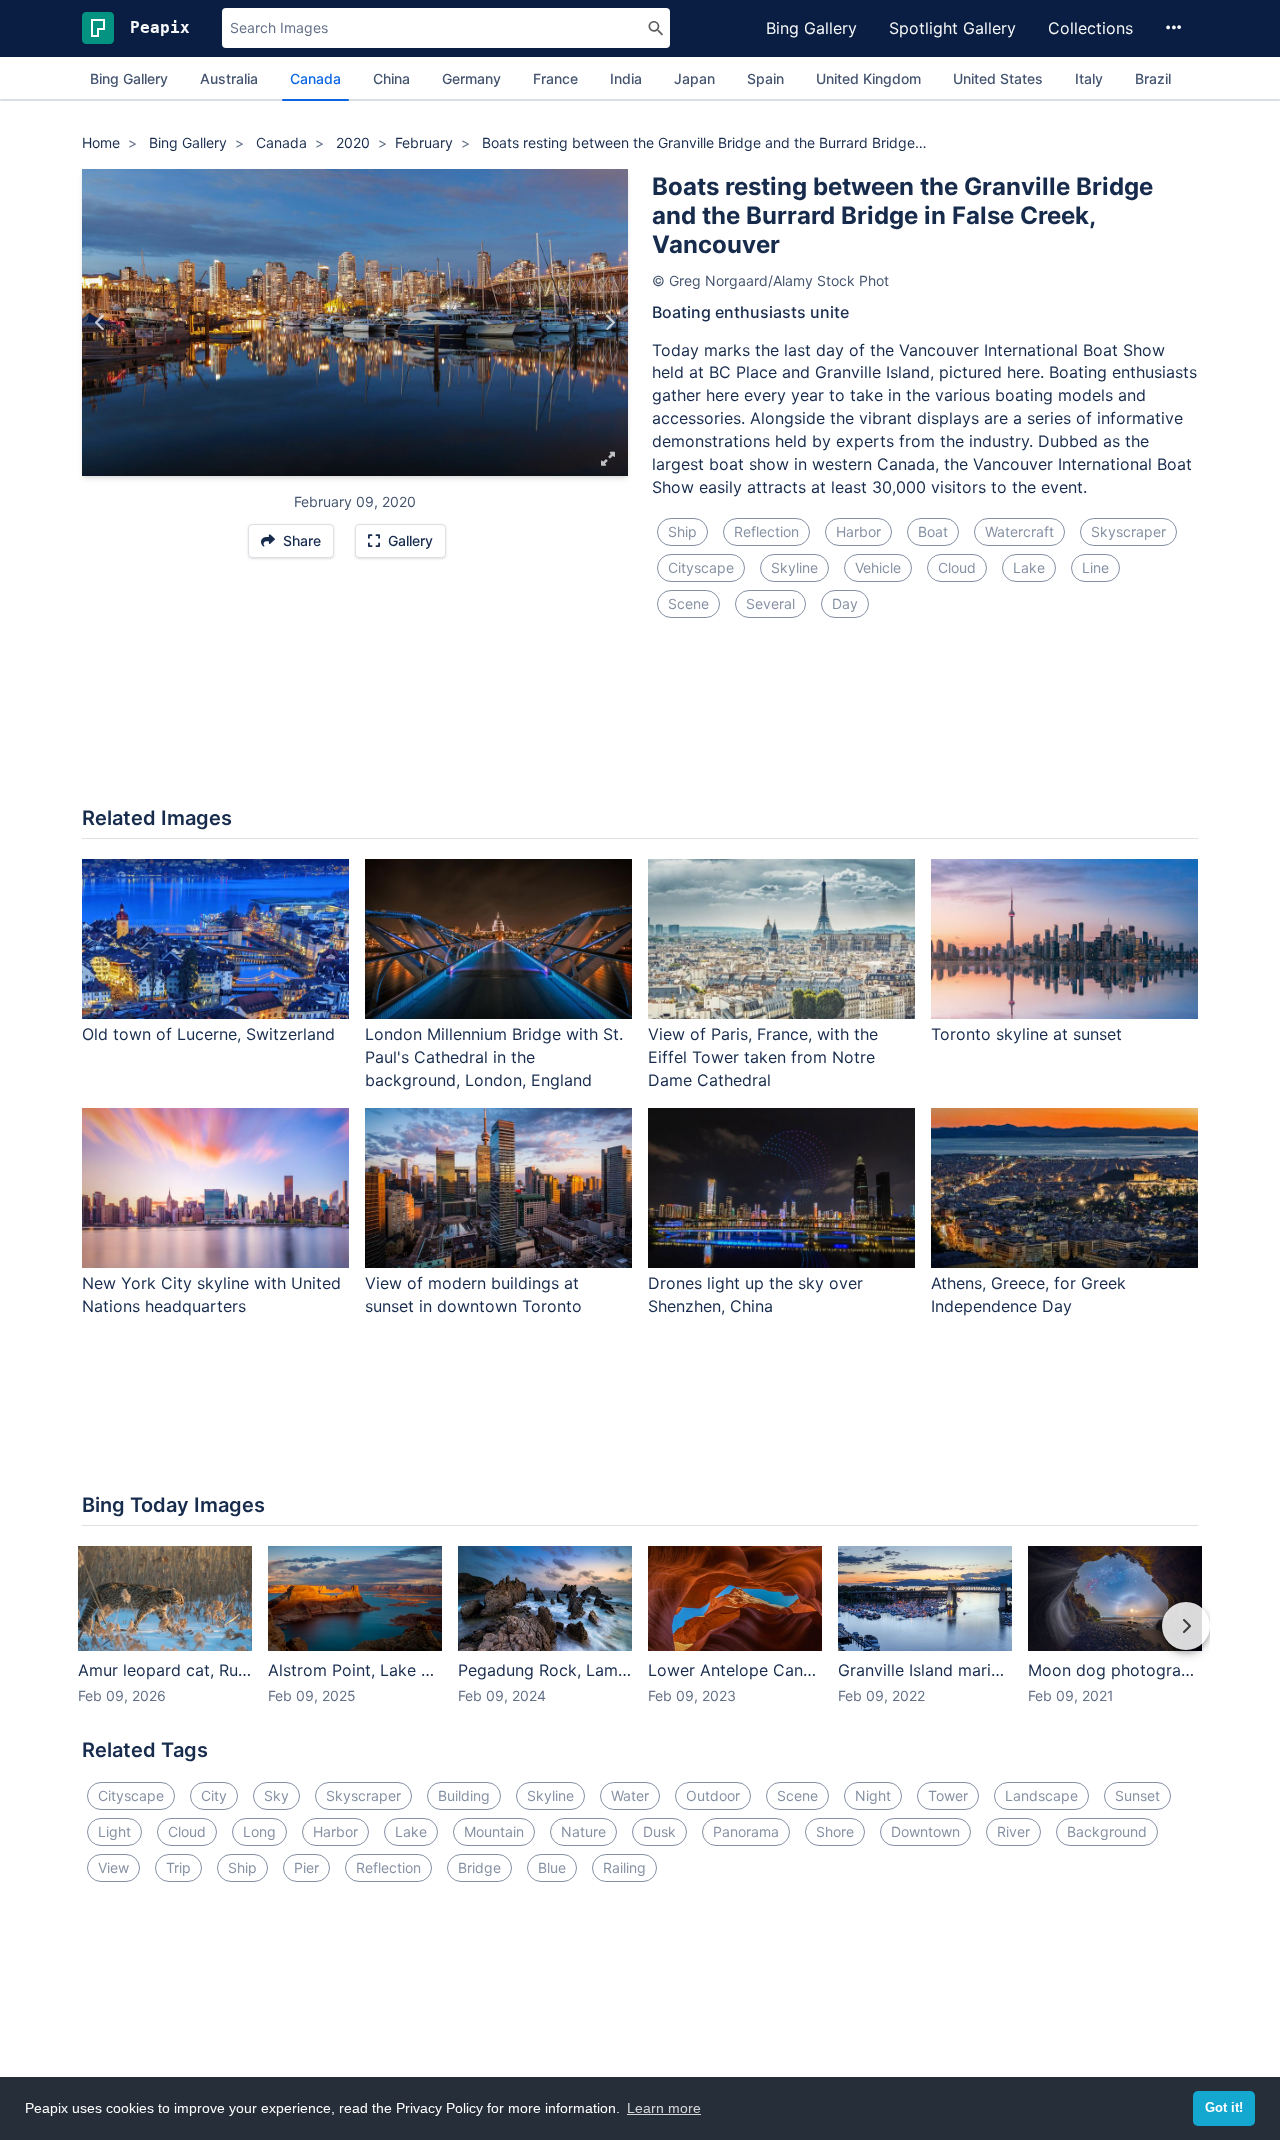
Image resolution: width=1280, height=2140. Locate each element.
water (630, 1795)
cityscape (701, 567)
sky (276, 1795)
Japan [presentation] (694, 78)
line (1095, 567)
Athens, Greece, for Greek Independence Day (1028, 1294)
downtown (925, 1831)
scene (688, 603)
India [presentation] (626, 78)
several (770, 603)
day (845, 603)
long (259, 1831)
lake (1029, 567)
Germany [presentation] (471, 78)
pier (306, 1867)
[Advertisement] (640, 724)
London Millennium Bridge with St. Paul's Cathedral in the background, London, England (494, 1057)
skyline (794, 567)
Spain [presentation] (765, 78)
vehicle (878, 567)
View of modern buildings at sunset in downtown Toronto (473, 1294)
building (464, 1795)
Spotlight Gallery (952, 28)
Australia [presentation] (229, 78)
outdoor (713, 1795)
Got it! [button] (1224, 2108)
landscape (1041, 1795)
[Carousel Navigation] (640, 1640)
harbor (858, 531)
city (214, 1795)
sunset (1137, 1795)
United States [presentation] (998, 78)
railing (624, 1867)
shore (835, 1831)
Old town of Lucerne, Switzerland (208, 1034)
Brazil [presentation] (1153, 78)
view (113, 1867)
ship (682, 531)
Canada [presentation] (315, 78)
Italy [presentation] (1089, 78)
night (873, 1795)
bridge (479, 1867)
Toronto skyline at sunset (1026, 1034)
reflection (766, 531)
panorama (746, 1831)
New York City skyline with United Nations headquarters (211, 1294)
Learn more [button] (664, 2108)
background (1107, 1831)
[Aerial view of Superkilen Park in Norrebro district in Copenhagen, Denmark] (609, 323)
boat (933, 531)
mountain (494, 1831)
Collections (1090, 28)
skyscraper (1128, 531)
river (1013, 1831)
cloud (957, 567)
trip (178, 1867)
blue (552, 1867)
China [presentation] (391, 78)
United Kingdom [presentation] (868, 78)
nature (583, 1831)
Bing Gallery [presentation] (129, 78)
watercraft (1019, 531)
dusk (659, 1831)
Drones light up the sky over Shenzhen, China (755, 1294)
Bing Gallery (811, 28)
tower (948, 1795)
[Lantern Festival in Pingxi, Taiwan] (100, 323)
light (114, 1831)
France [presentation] (555, 78)
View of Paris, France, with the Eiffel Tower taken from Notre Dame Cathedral (763, 1057)
